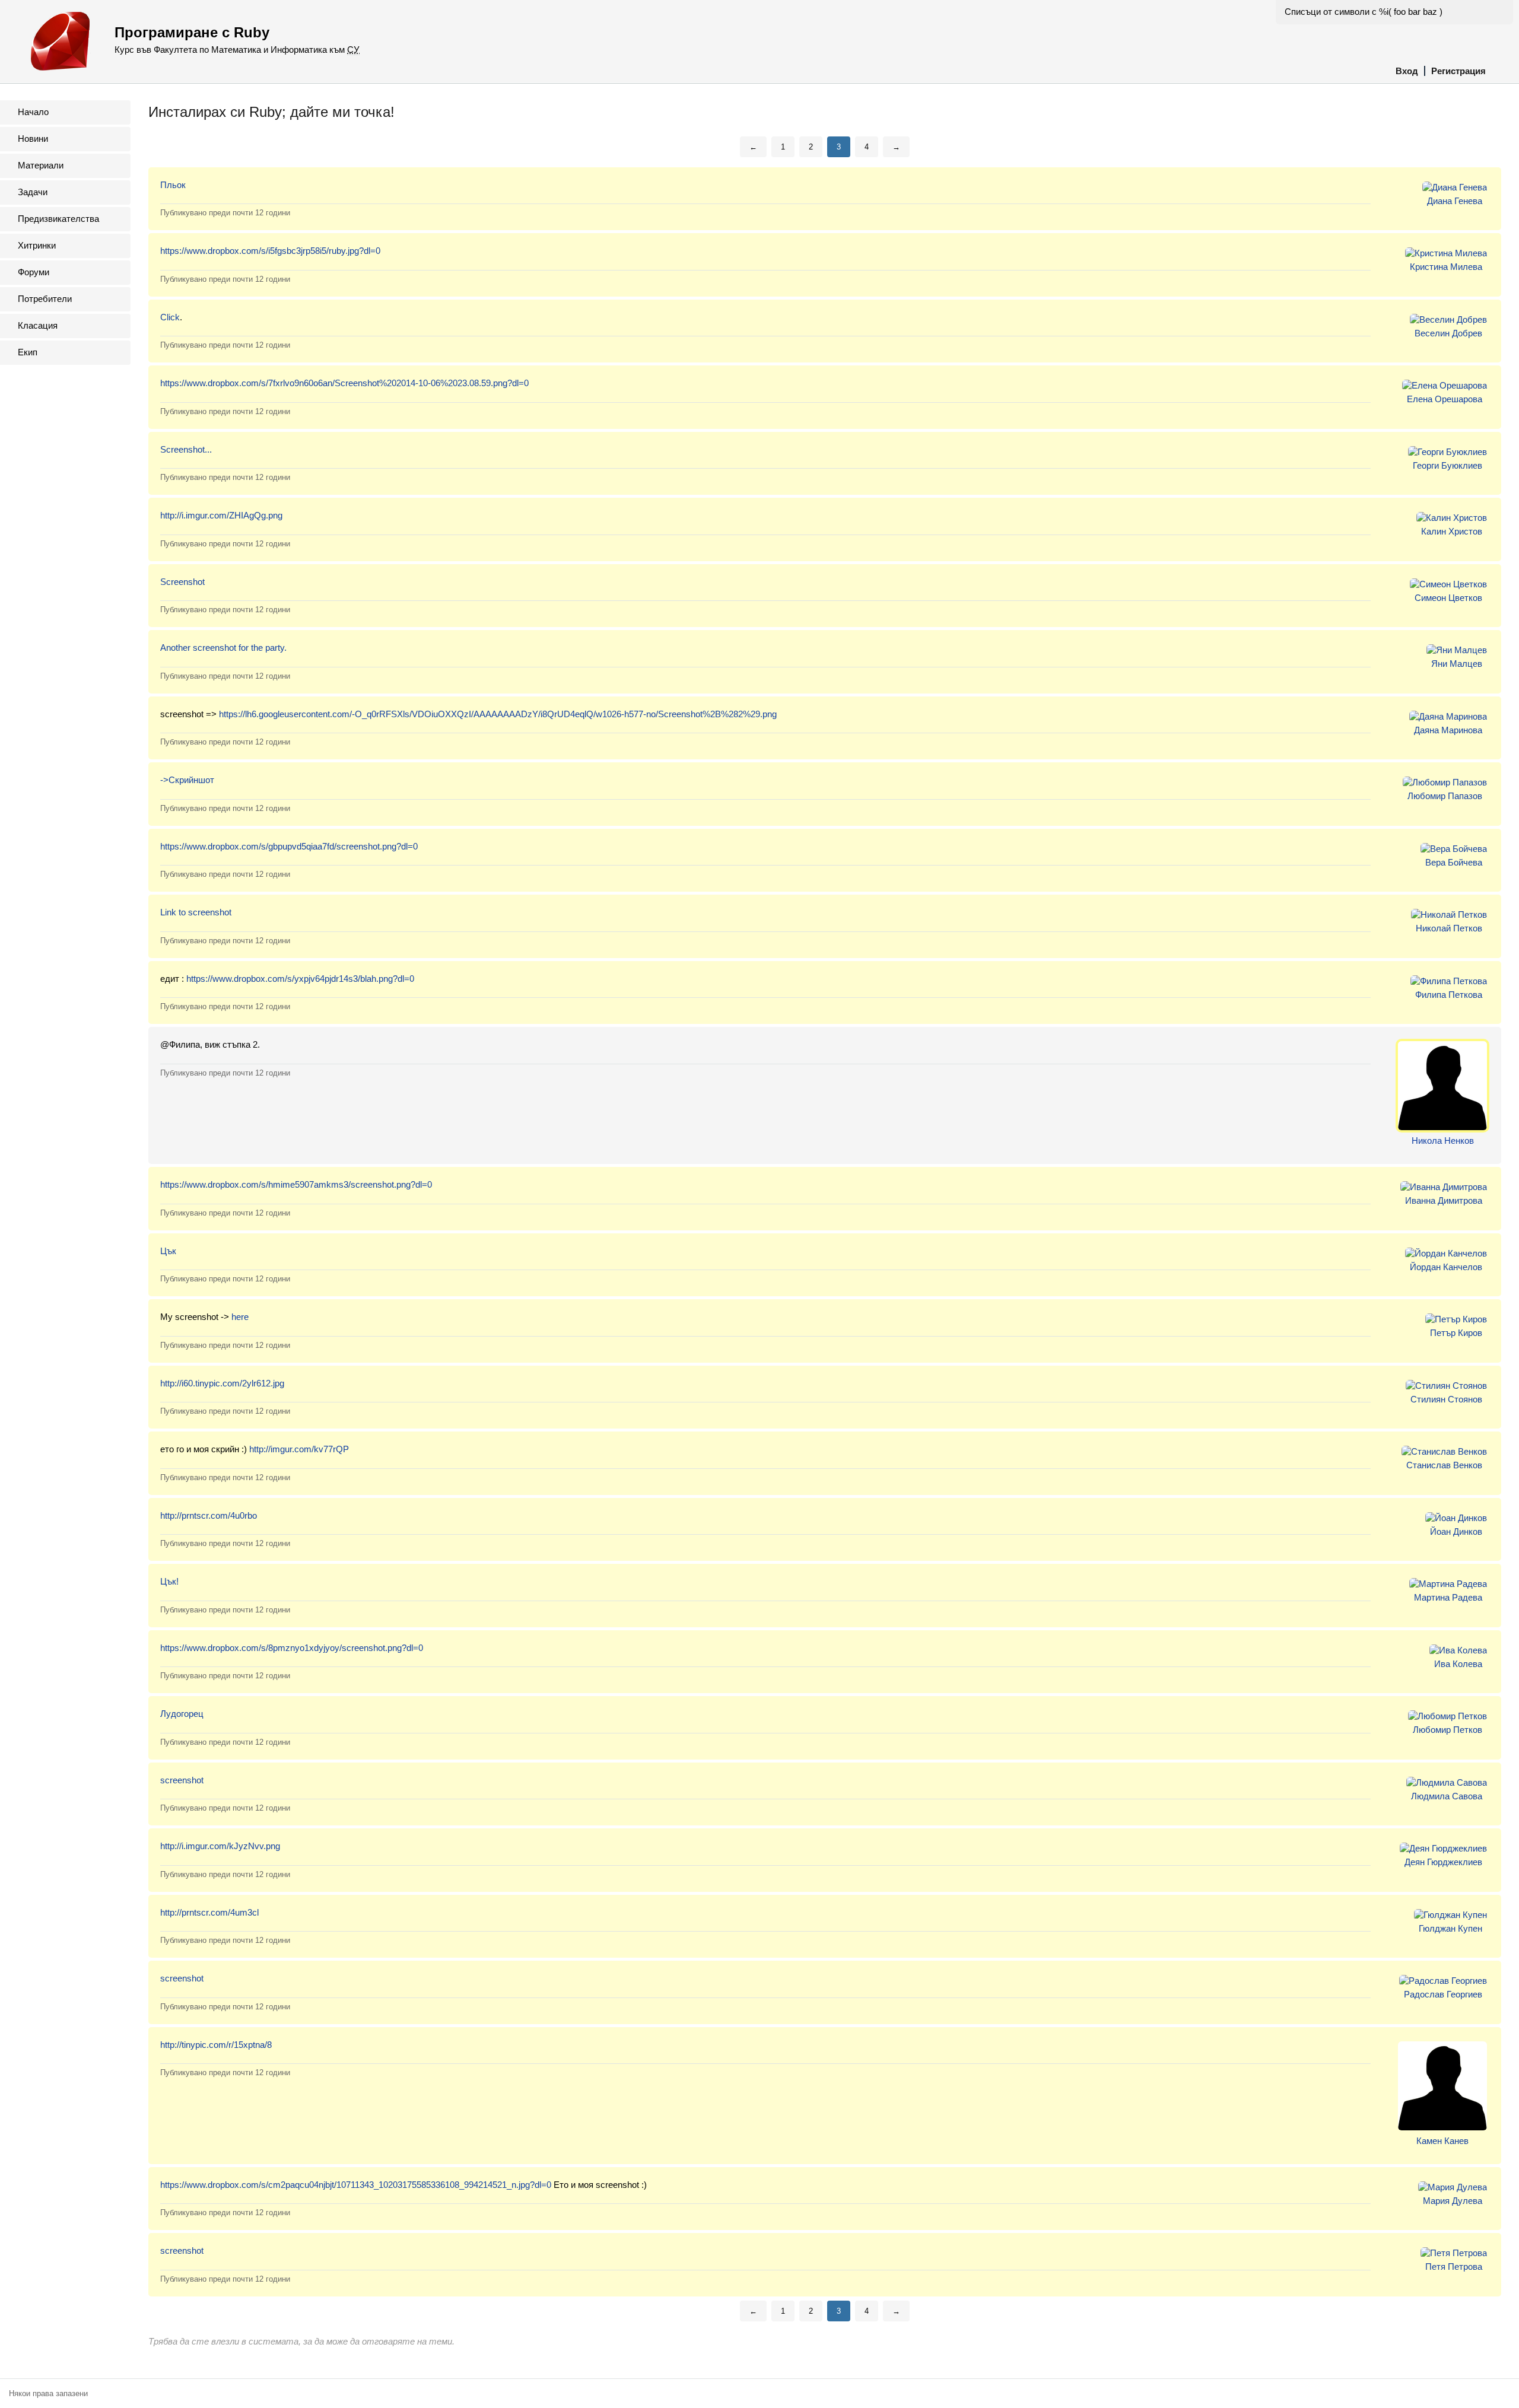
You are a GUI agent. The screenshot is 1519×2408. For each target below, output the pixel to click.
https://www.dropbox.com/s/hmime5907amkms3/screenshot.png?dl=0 (296, 1184)
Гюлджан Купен (1450, 1928)
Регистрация (1458, 71)
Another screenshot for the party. (223, 648)
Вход (1407, 71)
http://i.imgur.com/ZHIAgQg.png (221, 515)
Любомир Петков (1448, 1730)
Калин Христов (1452, 531)
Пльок (173, 185)
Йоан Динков (1456, 1531)
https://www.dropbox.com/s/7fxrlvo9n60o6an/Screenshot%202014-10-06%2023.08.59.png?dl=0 (344, 383)
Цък (168, 1251)
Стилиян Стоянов (1446, 1399)
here (240, 1317)
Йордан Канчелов (1446, 1267)
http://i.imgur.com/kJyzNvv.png (220, 1846)
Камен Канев (1442, 2141)
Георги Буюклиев (1448, 465)
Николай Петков (1449, 928)
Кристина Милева (1446, 267)
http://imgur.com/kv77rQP (299, 1449)
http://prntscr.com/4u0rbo (209, 1515)
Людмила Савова (1447, 1796)
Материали (41, 165)
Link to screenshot (196, 912)
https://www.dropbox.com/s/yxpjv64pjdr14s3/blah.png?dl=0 (300, 979)
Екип (28, 352)
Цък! (169, 1581)
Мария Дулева (1453, 2201)
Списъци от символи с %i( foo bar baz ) (1364, 12)
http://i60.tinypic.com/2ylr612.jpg (222, 1383)
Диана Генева (1455, 201)
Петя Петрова (1454, 2267)
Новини (33, 139)
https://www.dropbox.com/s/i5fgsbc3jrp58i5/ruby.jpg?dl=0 (270, 251)
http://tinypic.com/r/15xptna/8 (216, 2045)
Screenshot (182, 582)
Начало (33, 112)
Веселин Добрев (1448, 333)
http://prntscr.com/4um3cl (209, 1912)
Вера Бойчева (1454, 862)
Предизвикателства (58, 219)
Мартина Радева (1448, 1597)
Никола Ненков (1443, 1141)
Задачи (33, 192)
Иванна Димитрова (1444, 1200)
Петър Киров (1456, 1333)
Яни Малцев (1457, 664)
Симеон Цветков (1448, 598)
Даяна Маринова (1448, 730)
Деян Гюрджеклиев (1443, 1862)
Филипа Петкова (1449, 995)
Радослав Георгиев (1443, 1994)
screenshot (182, 1780)
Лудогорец (182, 1714)
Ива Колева (1458, 1664)
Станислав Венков (1444, 1465)
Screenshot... (186, 449)
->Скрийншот (187, 780)
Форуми (34, 272)
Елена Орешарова (1445, 399)
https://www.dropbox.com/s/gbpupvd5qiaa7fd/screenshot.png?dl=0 (289, 846)
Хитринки (37, 245)
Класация (38, 325)
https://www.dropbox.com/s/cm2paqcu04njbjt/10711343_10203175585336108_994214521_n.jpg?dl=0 (356, 2185)
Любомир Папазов (1445, 796)
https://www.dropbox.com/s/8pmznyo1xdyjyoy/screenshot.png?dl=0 (292, 1648)
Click (170, 317)
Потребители (45, 299)
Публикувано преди (225, 213)
